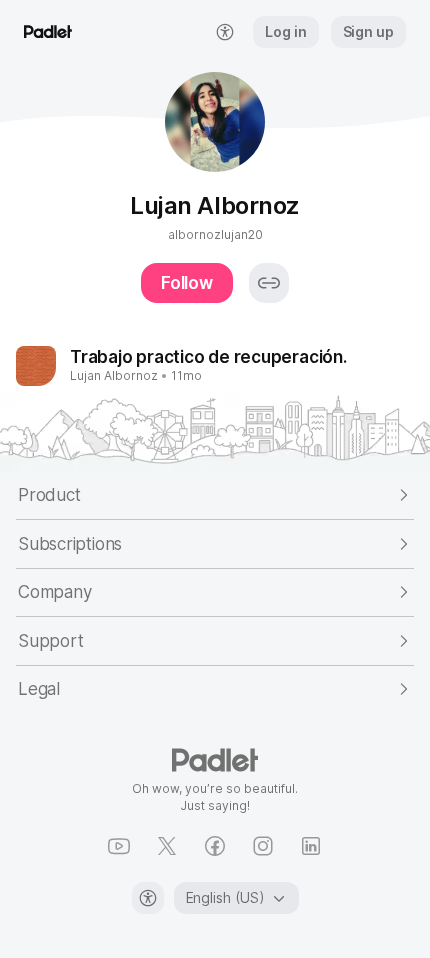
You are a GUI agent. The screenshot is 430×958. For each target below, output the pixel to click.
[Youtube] (119, 846)
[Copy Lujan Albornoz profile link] (269, 283)
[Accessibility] (148, 898)
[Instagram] (263, 846)
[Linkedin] (311, 846)
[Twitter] (167, 846)
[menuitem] (225, 32)
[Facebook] (215, 846)
